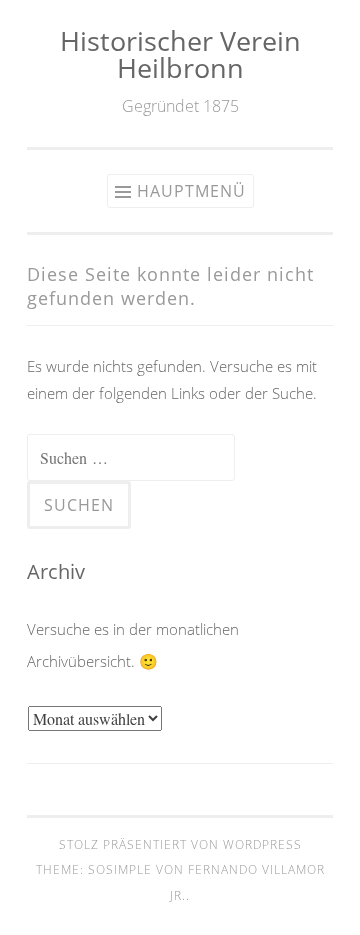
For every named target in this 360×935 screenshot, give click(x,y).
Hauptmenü (191, 191)
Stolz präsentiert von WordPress (180, 844)
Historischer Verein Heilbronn (180, 54)
